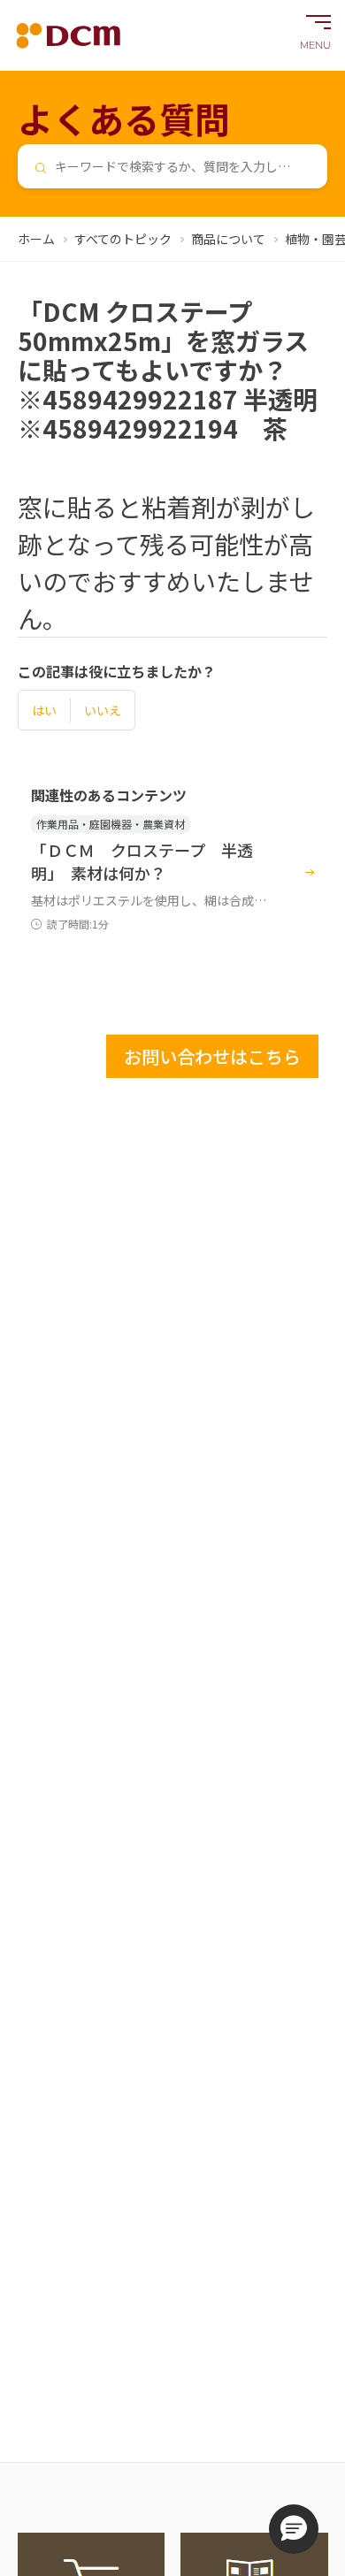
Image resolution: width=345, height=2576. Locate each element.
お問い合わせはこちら (212, 1056)
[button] (294, 2529)
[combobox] (172, 166)
